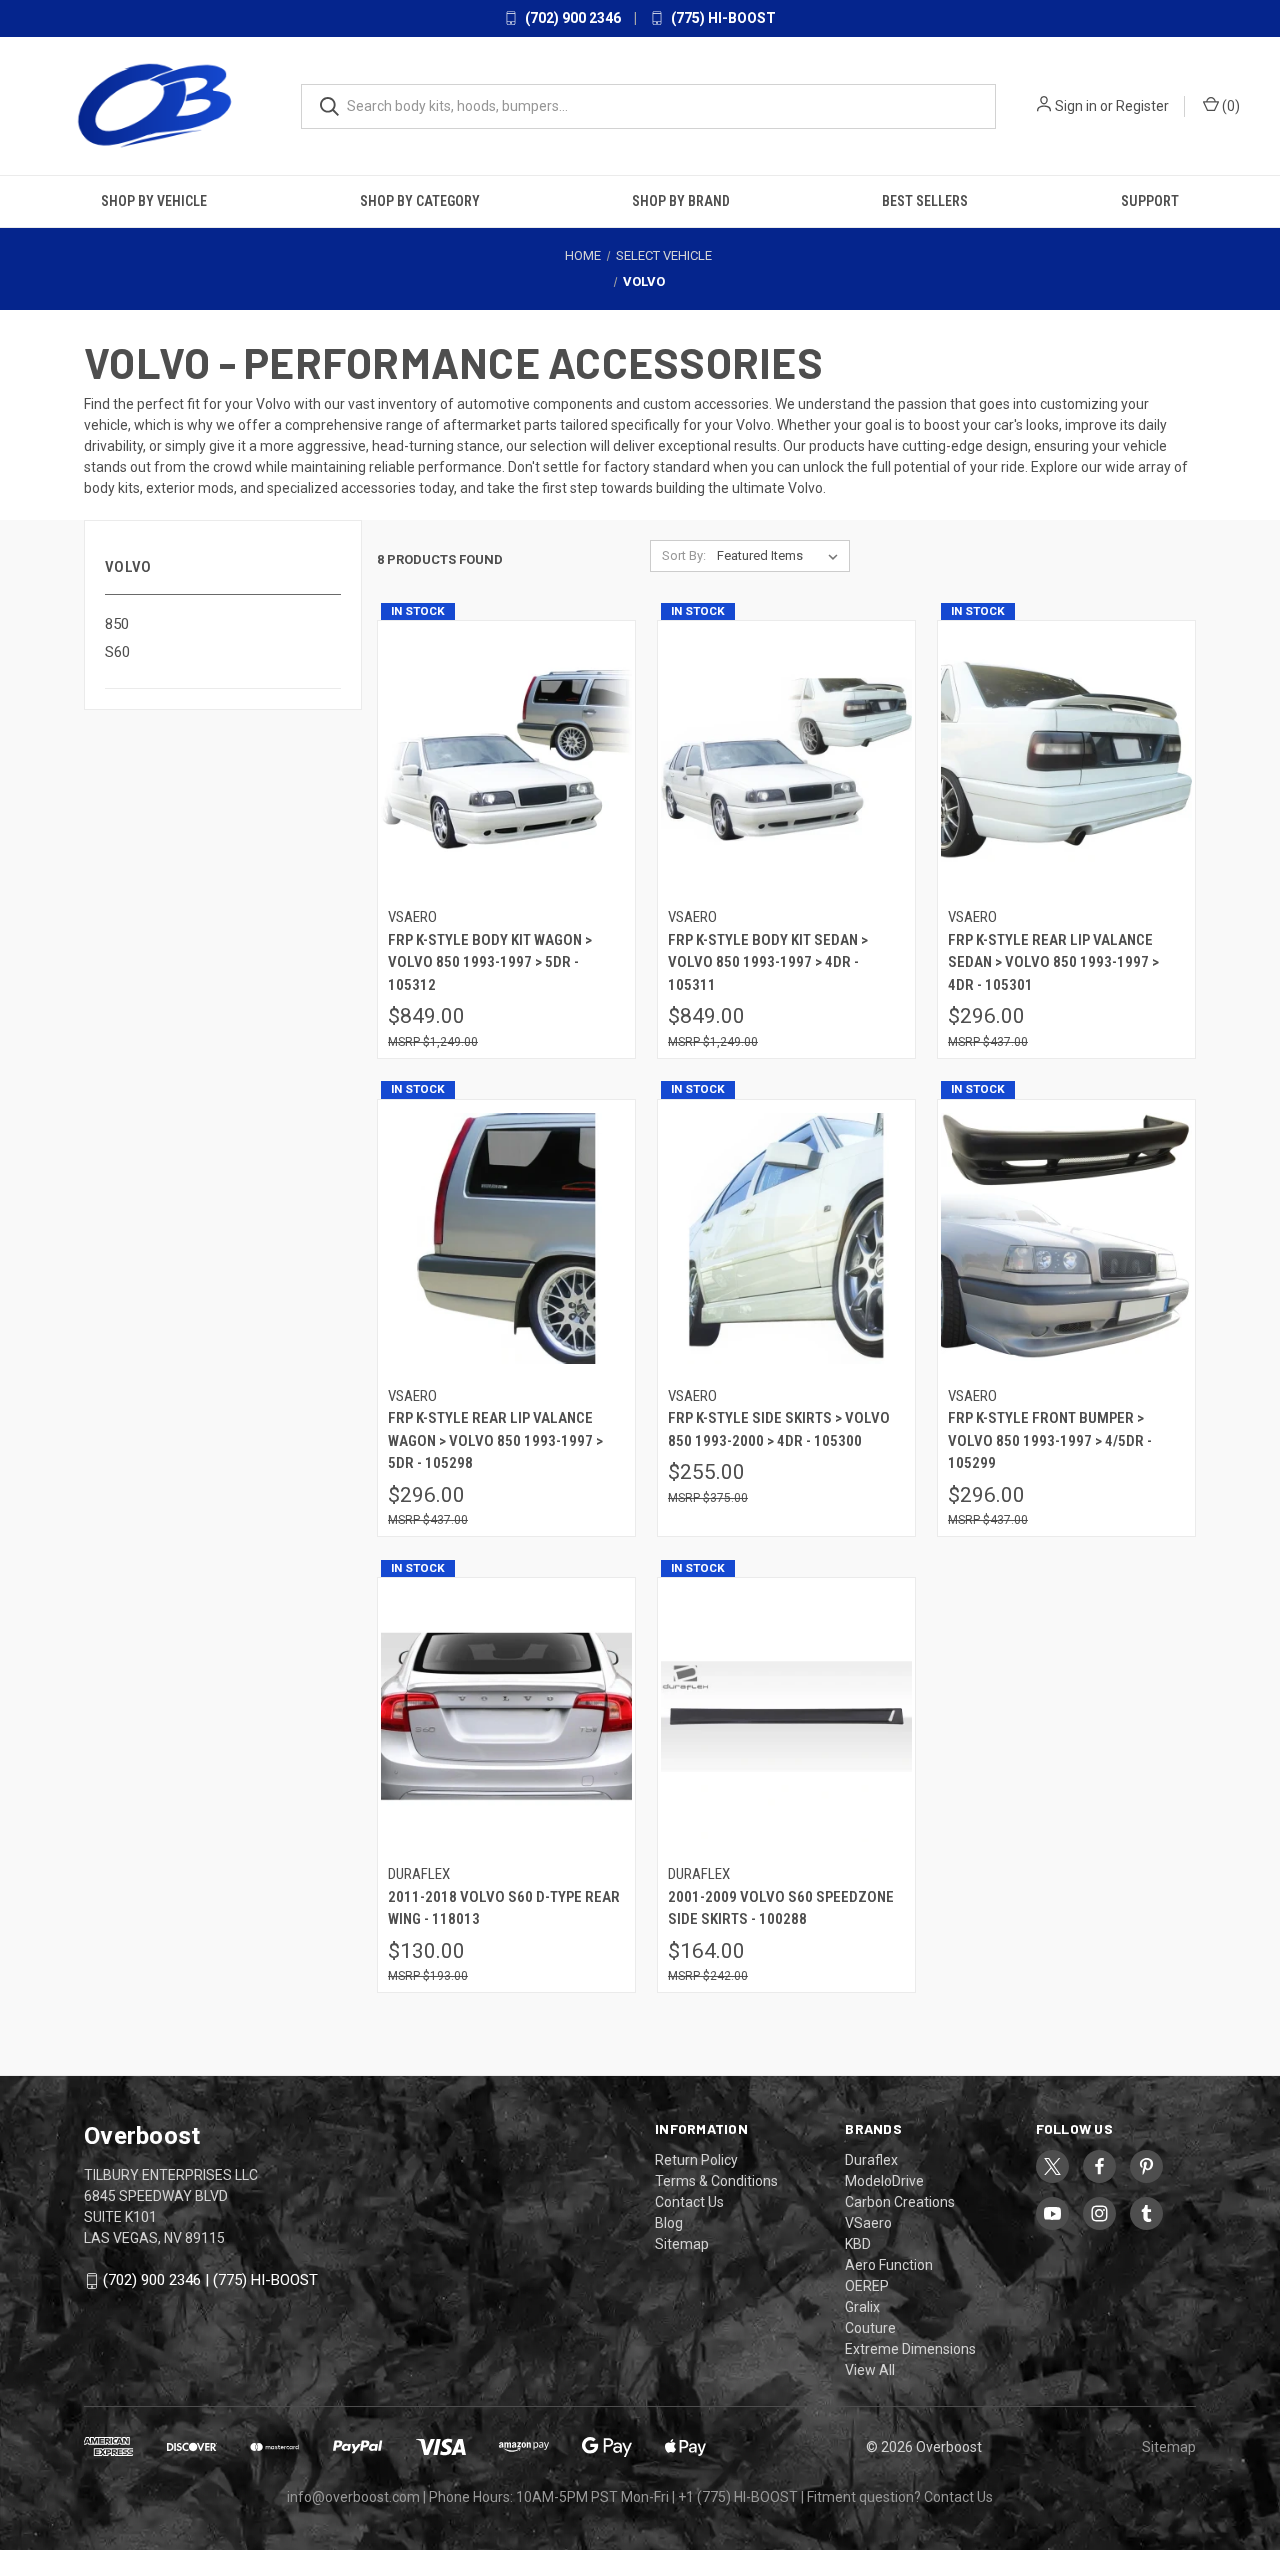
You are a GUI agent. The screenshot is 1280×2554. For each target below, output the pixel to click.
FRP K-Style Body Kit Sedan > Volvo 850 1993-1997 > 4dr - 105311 (768, 962)
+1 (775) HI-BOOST (738, 2497)
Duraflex (871, 2160)
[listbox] (781, 556)
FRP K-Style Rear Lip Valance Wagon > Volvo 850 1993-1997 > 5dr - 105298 (495, 1440)
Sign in (1076, 106)
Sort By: (684, 555)
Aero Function (889, 2265)
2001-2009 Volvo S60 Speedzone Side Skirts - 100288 (781, 1908)
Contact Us (689, 2202)
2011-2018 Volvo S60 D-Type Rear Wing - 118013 (504, 1908)
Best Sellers (925, 201)
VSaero (868, 2223)
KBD (858, 2244)
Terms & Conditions (716, 2181)
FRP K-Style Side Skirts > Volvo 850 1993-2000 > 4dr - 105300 (779, 1429)
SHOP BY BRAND (681, 201)
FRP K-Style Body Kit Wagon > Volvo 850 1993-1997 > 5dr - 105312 (490, 962)
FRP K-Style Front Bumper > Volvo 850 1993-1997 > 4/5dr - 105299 (1050, 1440)
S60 (117, 652)
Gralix (862, 2307)
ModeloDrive (884, 2181)
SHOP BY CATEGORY (420, 201)
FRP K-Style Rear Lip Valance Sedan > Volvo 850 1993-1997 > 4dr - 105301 (1053, 962)
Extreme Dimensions (910, 2349)
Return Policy (696, 2160)
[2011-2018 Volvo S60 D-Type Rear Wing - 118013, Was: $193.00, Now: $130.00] (506, 1716)
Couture (870, 2328)
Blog (669, 2223)
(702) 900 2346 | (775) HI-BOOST (210, 2280)
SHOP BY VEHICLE (154, 201)
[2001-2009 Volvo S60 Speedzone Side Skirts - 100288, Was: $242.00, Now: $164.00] (786, 1716)
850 (117, 624)
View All (870, 2370)
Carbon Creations (900, 2202)
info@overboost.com (353, 2497)
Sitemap (682, 2244)
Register (1142, 106)
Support (1150, 201)
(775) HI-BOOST (722, 18)
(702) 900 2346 (571, 18)
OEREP (867, 2286)
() (1229, 106)
